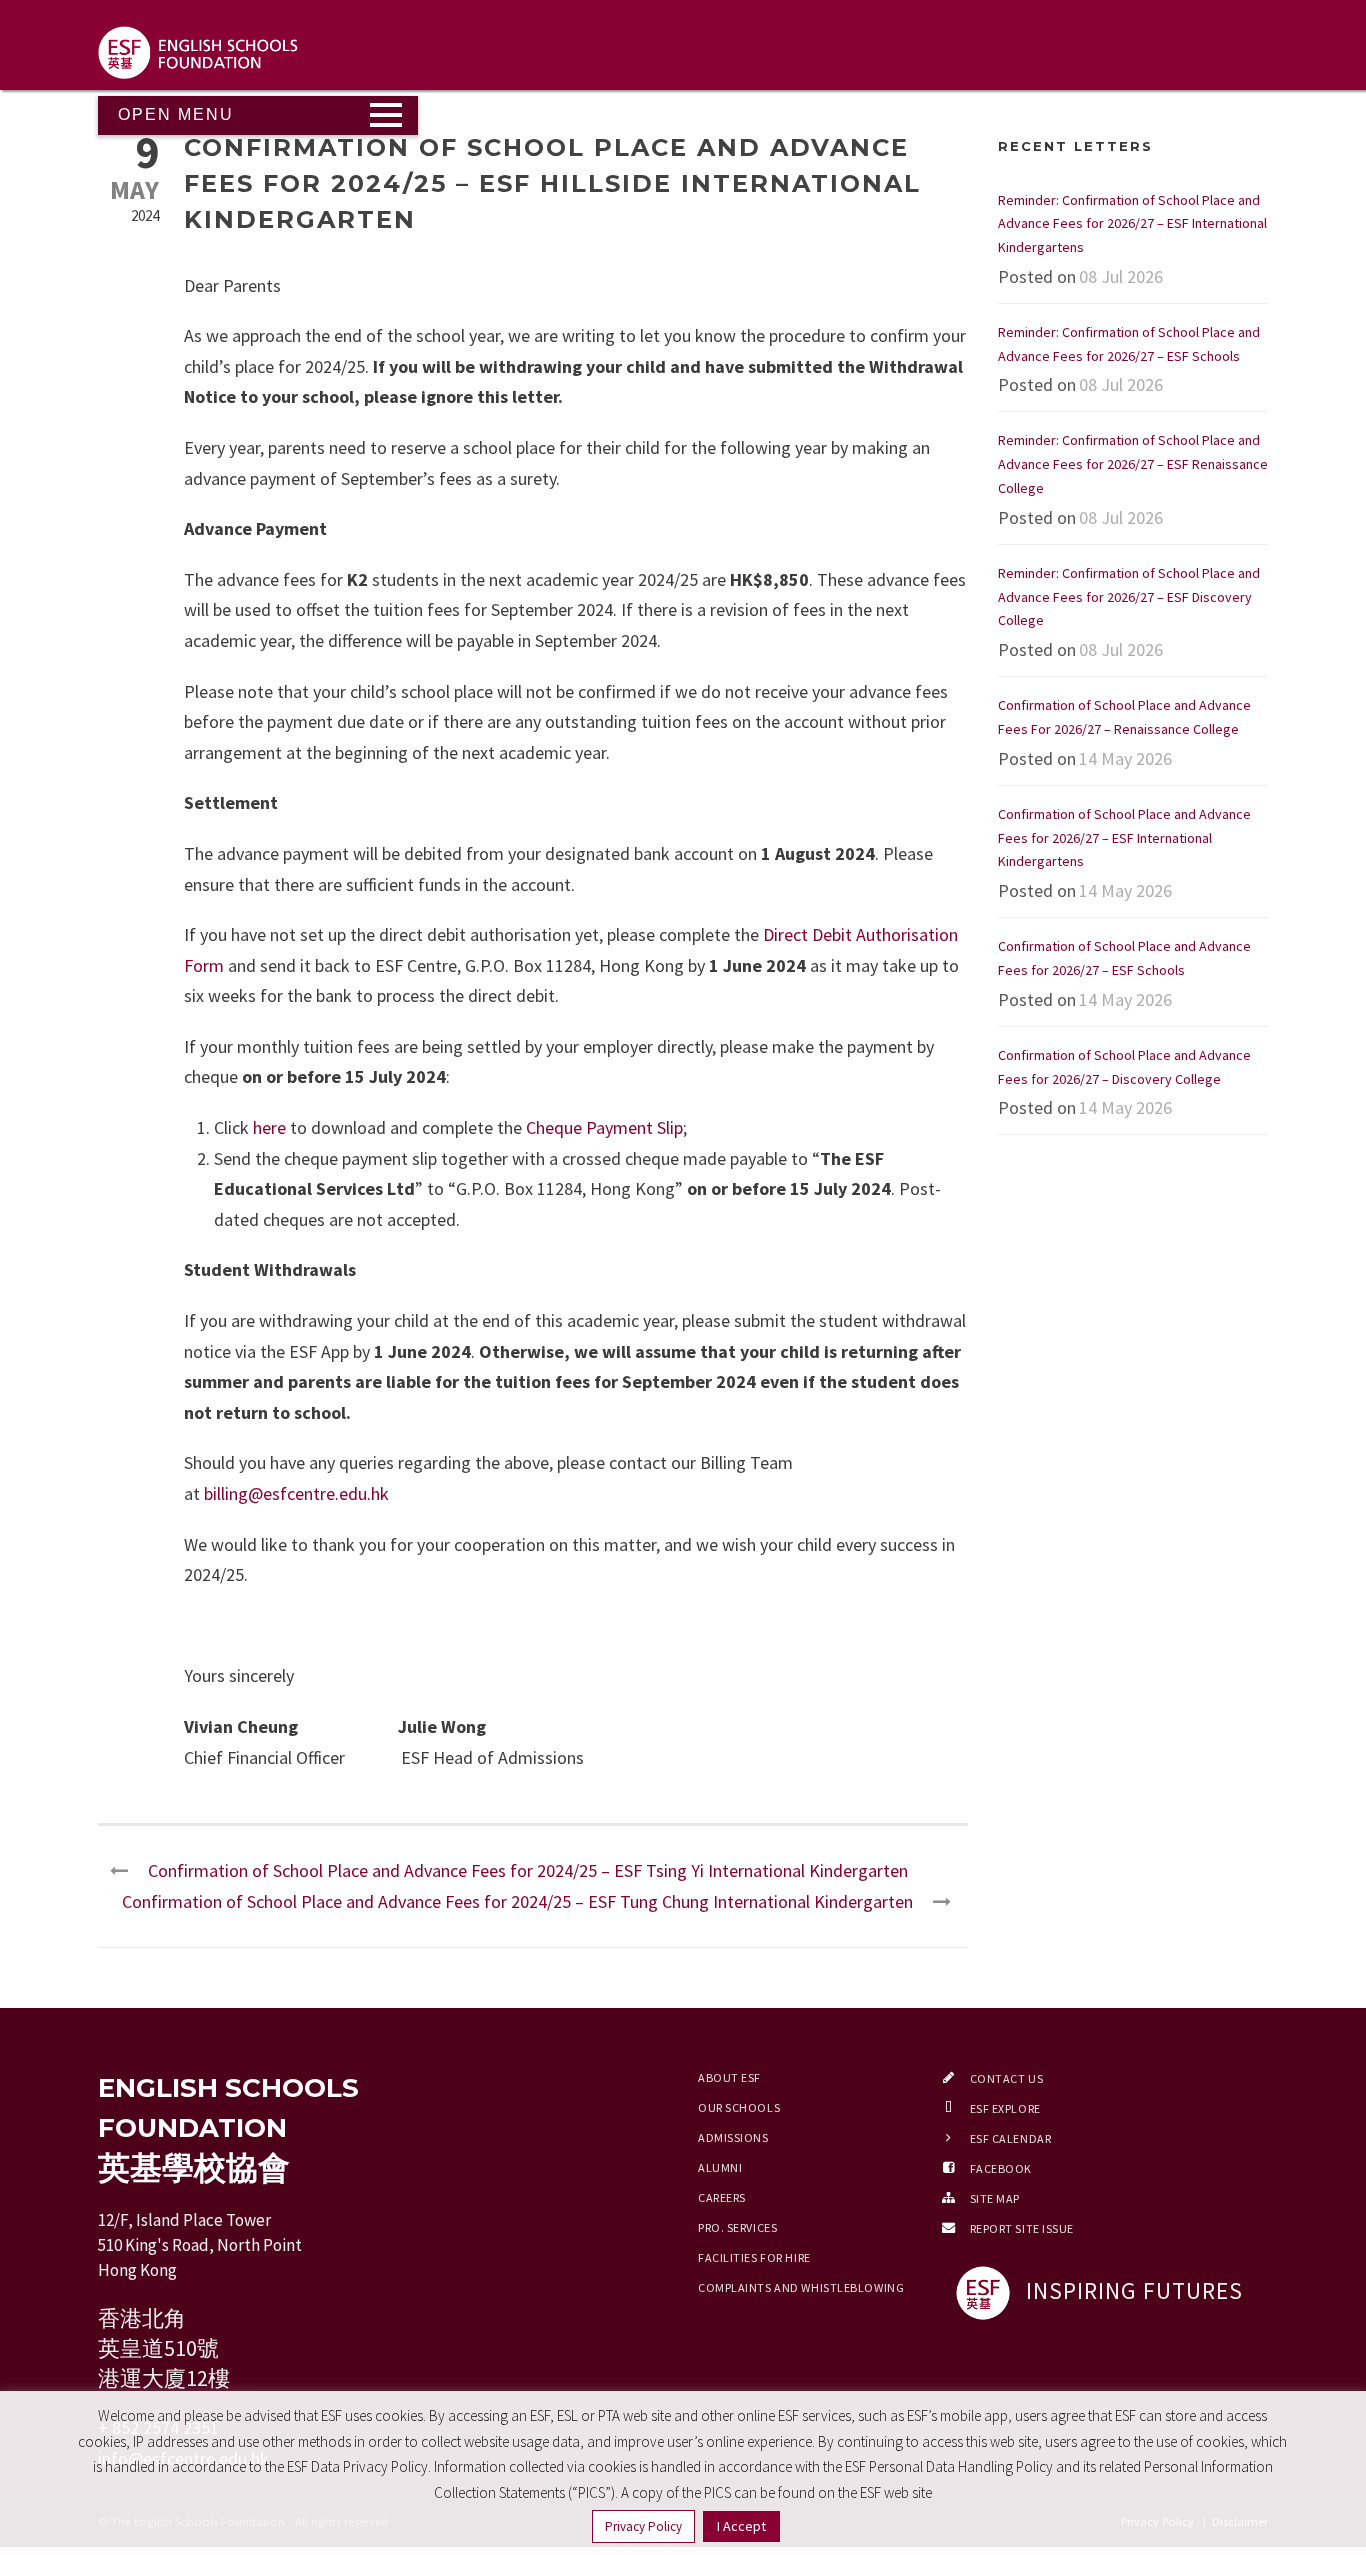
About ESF (729, 2077)
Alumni (720, 2167)
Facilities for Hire (754, 2257)
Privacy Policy (643, 2526)
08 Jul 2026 (1121, 276)
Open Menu (176, 114)
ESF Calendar (1011, 2138)
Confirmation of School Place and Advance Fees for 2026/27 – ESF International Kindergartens (1124, 838)
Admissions (733, 2137)
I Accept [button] (741, 2526)
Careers (722, 2197)
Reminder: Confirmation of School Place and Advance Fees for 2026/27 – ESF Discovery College (1129, 597)
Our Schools (739, 2107)
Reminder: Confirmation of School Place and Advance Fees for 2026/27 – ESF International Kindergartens (1132, 224)
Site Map (995, 2198)
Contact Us (1007, 2078)
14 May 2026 (1125, 758)
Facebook (1001, 2168)
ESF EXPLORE (1005, 2108)
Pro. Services (737, 2227)
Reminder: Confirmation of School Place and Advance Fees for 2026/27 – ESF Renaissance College (1133, 464)
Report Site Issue (1022, 2228)
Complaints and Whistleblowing (801, 2287)
